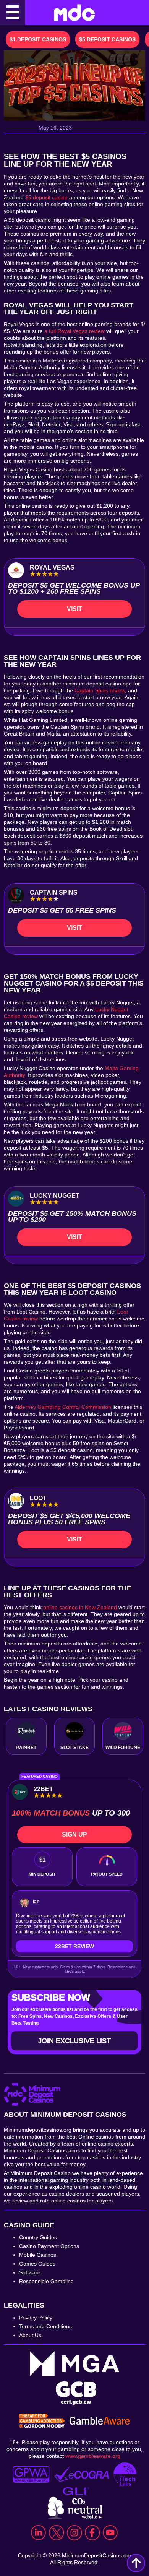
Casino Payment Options (49, 2246)
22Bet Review (74, 1946)
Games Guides (37, 2264)
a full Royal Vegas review (74, 331)
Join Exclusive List (74, 2041)
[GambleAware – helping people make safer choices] (100, 2422)
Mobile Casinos (38, 2255)
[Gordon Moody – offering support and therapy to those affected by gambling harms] (42, 2422)
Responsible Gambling (46, 2281)
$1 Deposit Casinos (38, 39)
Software (30, 2272)
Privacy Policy (36, 2318)
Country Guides (38, 2237)
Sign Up (74, 1835)
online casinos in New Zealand (80, 1607)
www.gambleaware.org (93, 2456)
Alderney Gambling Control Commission (63, 1407)
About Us (30, 2335)
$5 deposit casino (46, 197)
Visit (74, 609)
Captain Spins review (100, 690)
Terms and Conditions (45, 2326)
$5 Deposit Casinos (107, 39)
